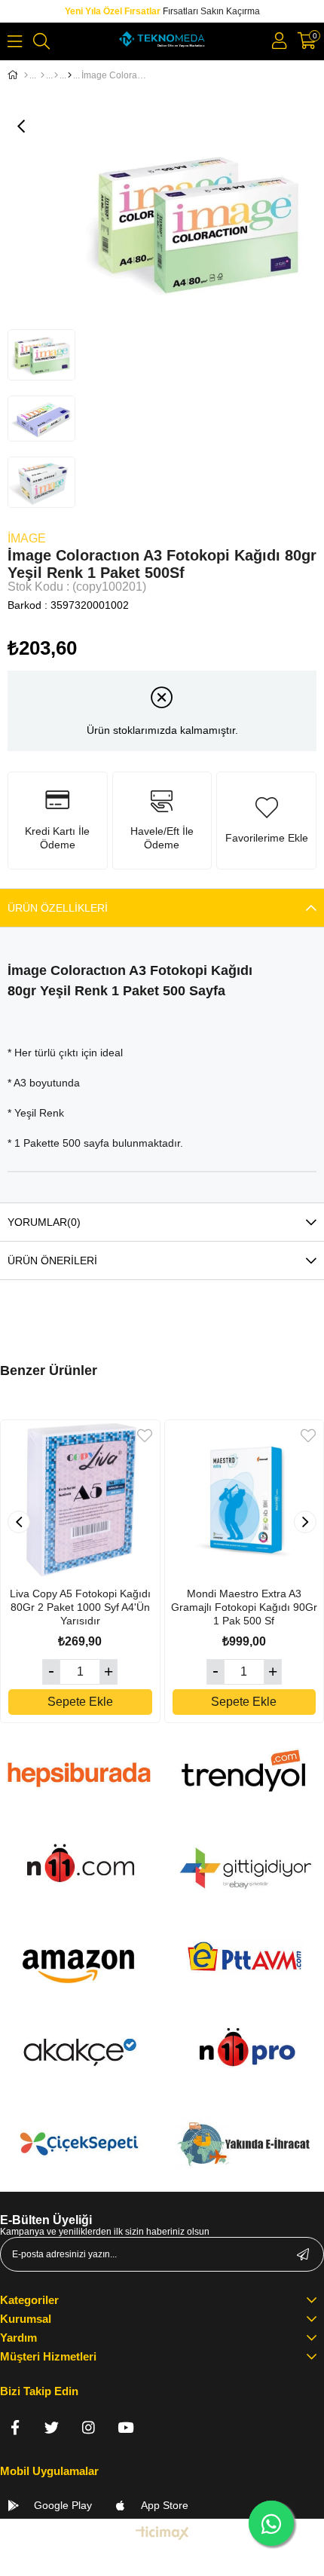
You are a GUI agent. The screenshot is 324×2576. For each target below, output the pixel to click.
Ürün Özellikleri (58, 908)
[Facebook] (15, 2427)
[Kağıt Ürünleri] (43, 75)
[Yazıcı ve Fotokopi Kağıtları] (56, 75)
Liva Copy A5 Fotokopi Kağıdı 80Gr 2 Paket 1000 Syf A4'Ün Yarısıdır (80, 1607)
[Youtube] (125, 2427)
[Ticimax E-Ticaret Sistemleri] (162, 2534)
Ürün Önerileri (52, 1260)
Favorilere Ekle (145, 1436)
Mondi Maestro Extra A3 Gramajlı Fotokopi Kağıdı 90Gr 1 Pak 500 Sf (244, 1607)
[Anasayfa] (26, 75)
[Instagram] (89, 2427)
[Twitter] (52, 2427)
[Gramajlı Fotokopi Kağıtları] (70, 75)
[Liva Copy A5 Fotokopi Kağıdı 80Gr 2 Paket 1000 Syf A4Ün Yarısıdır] (80, 1500)
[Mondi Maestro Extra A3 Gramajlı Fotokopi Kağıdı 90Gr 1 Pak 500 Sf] (245, 1500)
